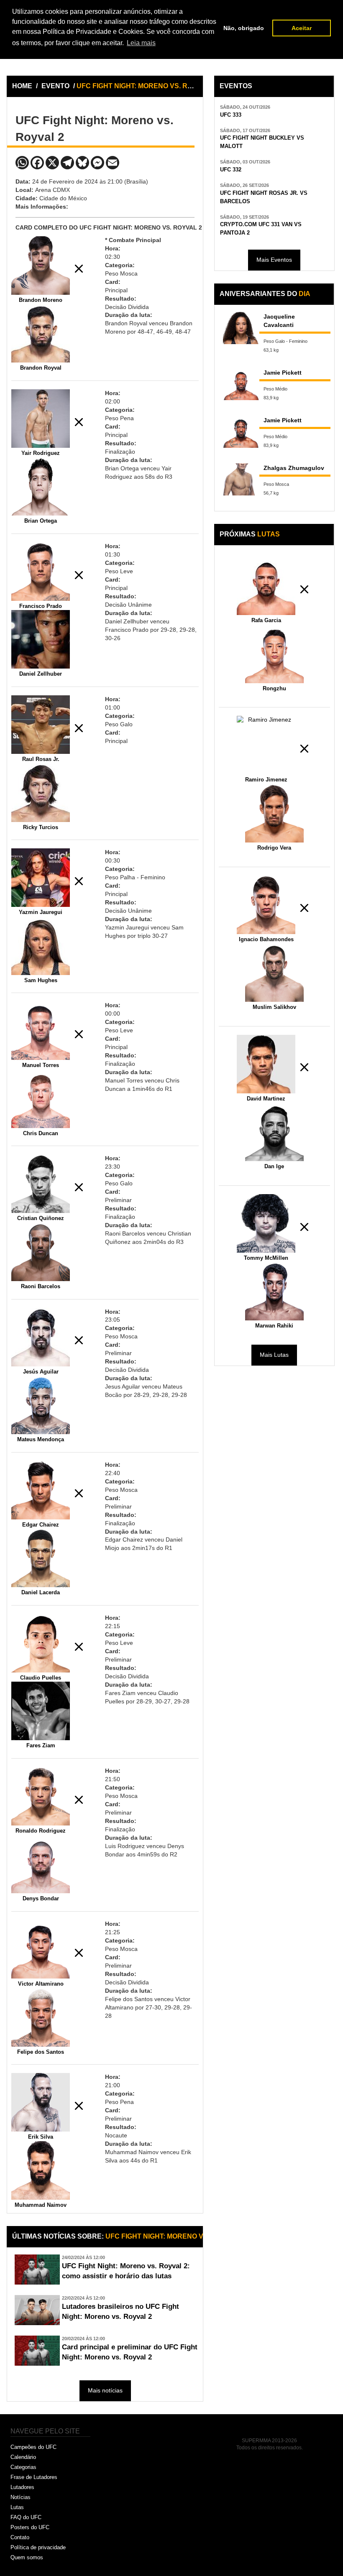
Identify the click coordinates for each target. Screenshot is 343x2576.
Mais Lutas (274, 1355)
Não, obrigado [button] (244, 28)
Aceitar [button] (302, 28)
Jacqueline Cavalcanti (279, 321)
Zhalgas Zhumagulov (294, 468)
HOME (22, 86)
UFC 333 (231, 115)
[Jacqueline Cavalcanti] (241, 328)
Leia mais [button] (141, 43)
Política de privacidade (38, 2547)
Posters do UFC (30, 2527)
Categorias (23, 2467)
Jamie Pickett (283, 373)
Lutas (17, 2507)
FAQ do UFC (26, 2517)
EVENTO (55, 86)
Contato (20, 2537)
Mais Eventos (274, 260)
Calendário (23, 2457)
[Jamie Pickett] (241, 384)
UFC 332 (231, 170)
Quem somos (27, 2557)
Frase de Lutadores (34, 2477)
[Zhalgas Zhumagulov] (241, 479)
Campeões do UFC (33, 2447)
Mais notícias (105, 2390)
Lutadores (22, 2487)
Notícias (20, 2497)
